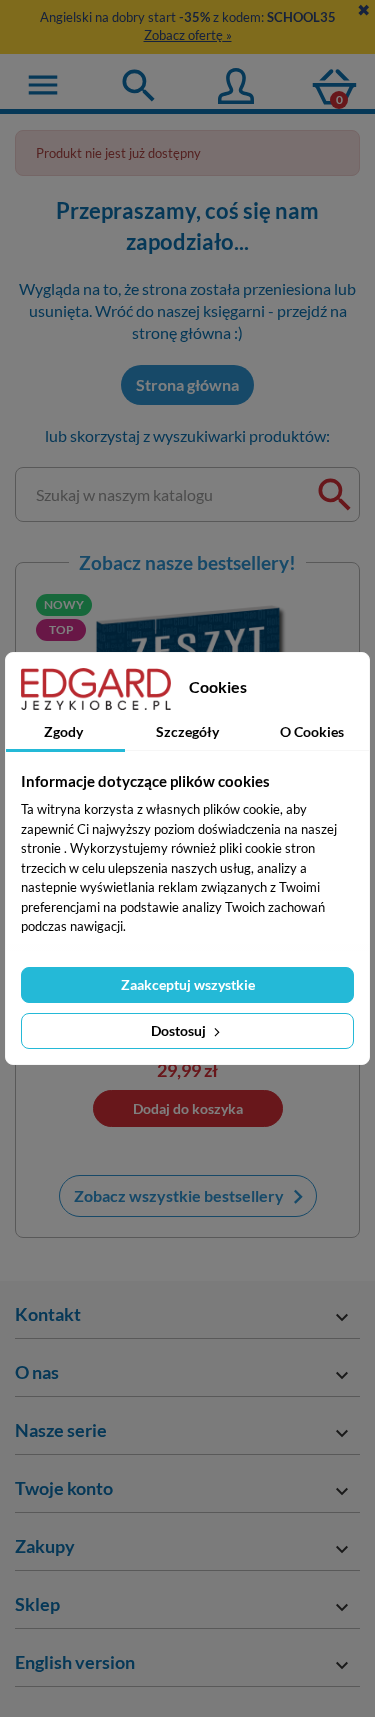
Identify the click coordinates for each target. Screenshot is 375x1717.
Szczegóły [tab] (187, 731)
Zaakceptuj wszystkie (188, 984)
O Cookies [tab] (312, 731)
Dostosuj (180, 1030)
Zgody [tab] (63, 731)
